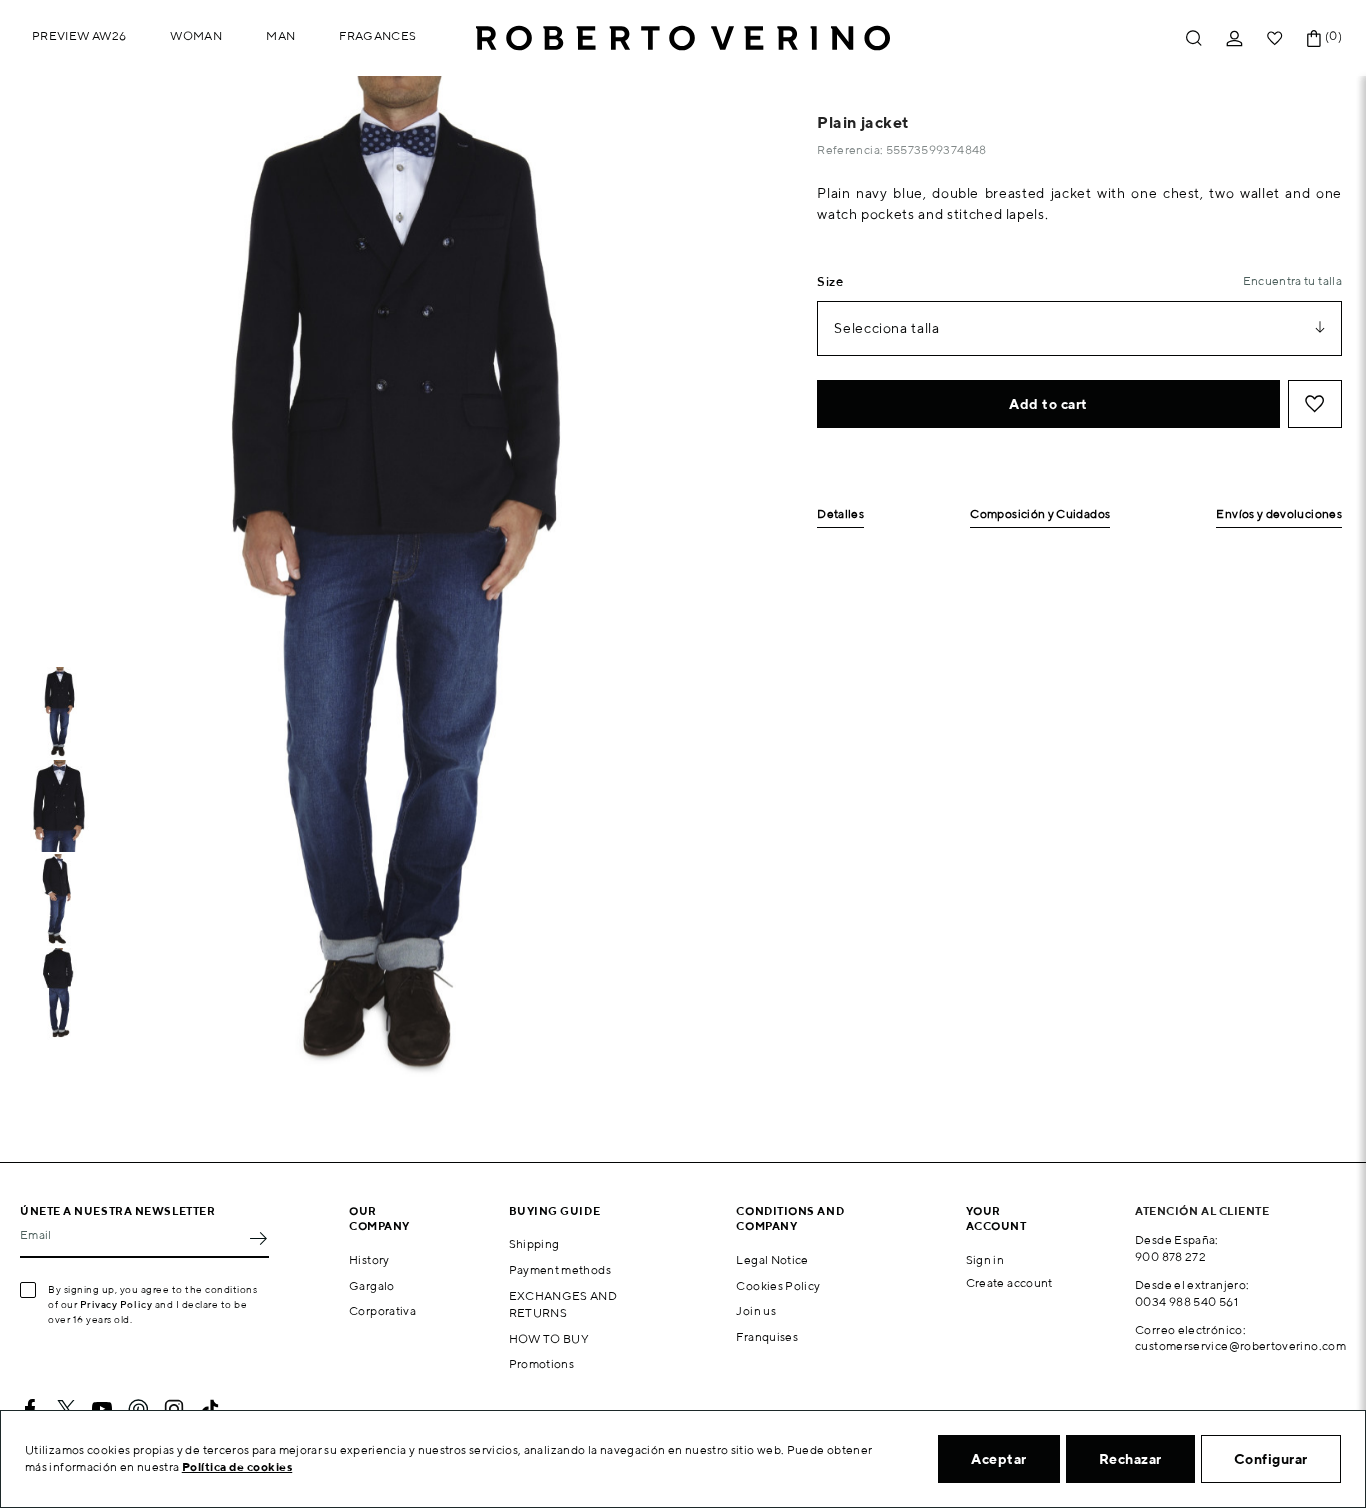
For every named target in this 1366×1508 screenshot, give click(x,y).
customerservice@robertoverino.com (1240, 1345)
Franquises (767, 1336)
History (369, 1259)
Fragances (377, 35)
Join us (756, 1310)
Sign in (985, 1259)
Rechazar (1130, 1459)
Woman (196, 35)
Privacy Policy (116, 1304)
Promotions (542, 1363)
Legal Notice (772, 1259)
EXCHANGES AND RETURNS (563, 1304)
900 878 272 (1170, 1256)
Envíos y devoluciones (1279, 514)
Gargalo (372, 1285)
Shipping (534, 1243)
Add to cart (1048, 404)
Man (280, 35)
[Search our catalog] (1194, 38)
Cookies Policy (778, 1285)
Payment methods (560, 1269)
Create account (1009, 1282)
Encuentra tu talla (1292, 280)
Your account (996, 1218)
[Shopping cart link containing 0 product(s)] (1314, 38)
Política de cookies (237, 1466)
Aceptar (999, 1459)
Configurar (1271, 1459)
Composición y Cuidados (1040, 514)
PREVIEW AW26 (79, 35)
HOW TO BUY (549, 1338)
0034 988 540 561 (1186, 1301)
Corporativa (382, 1310)
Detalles (840, 514)
